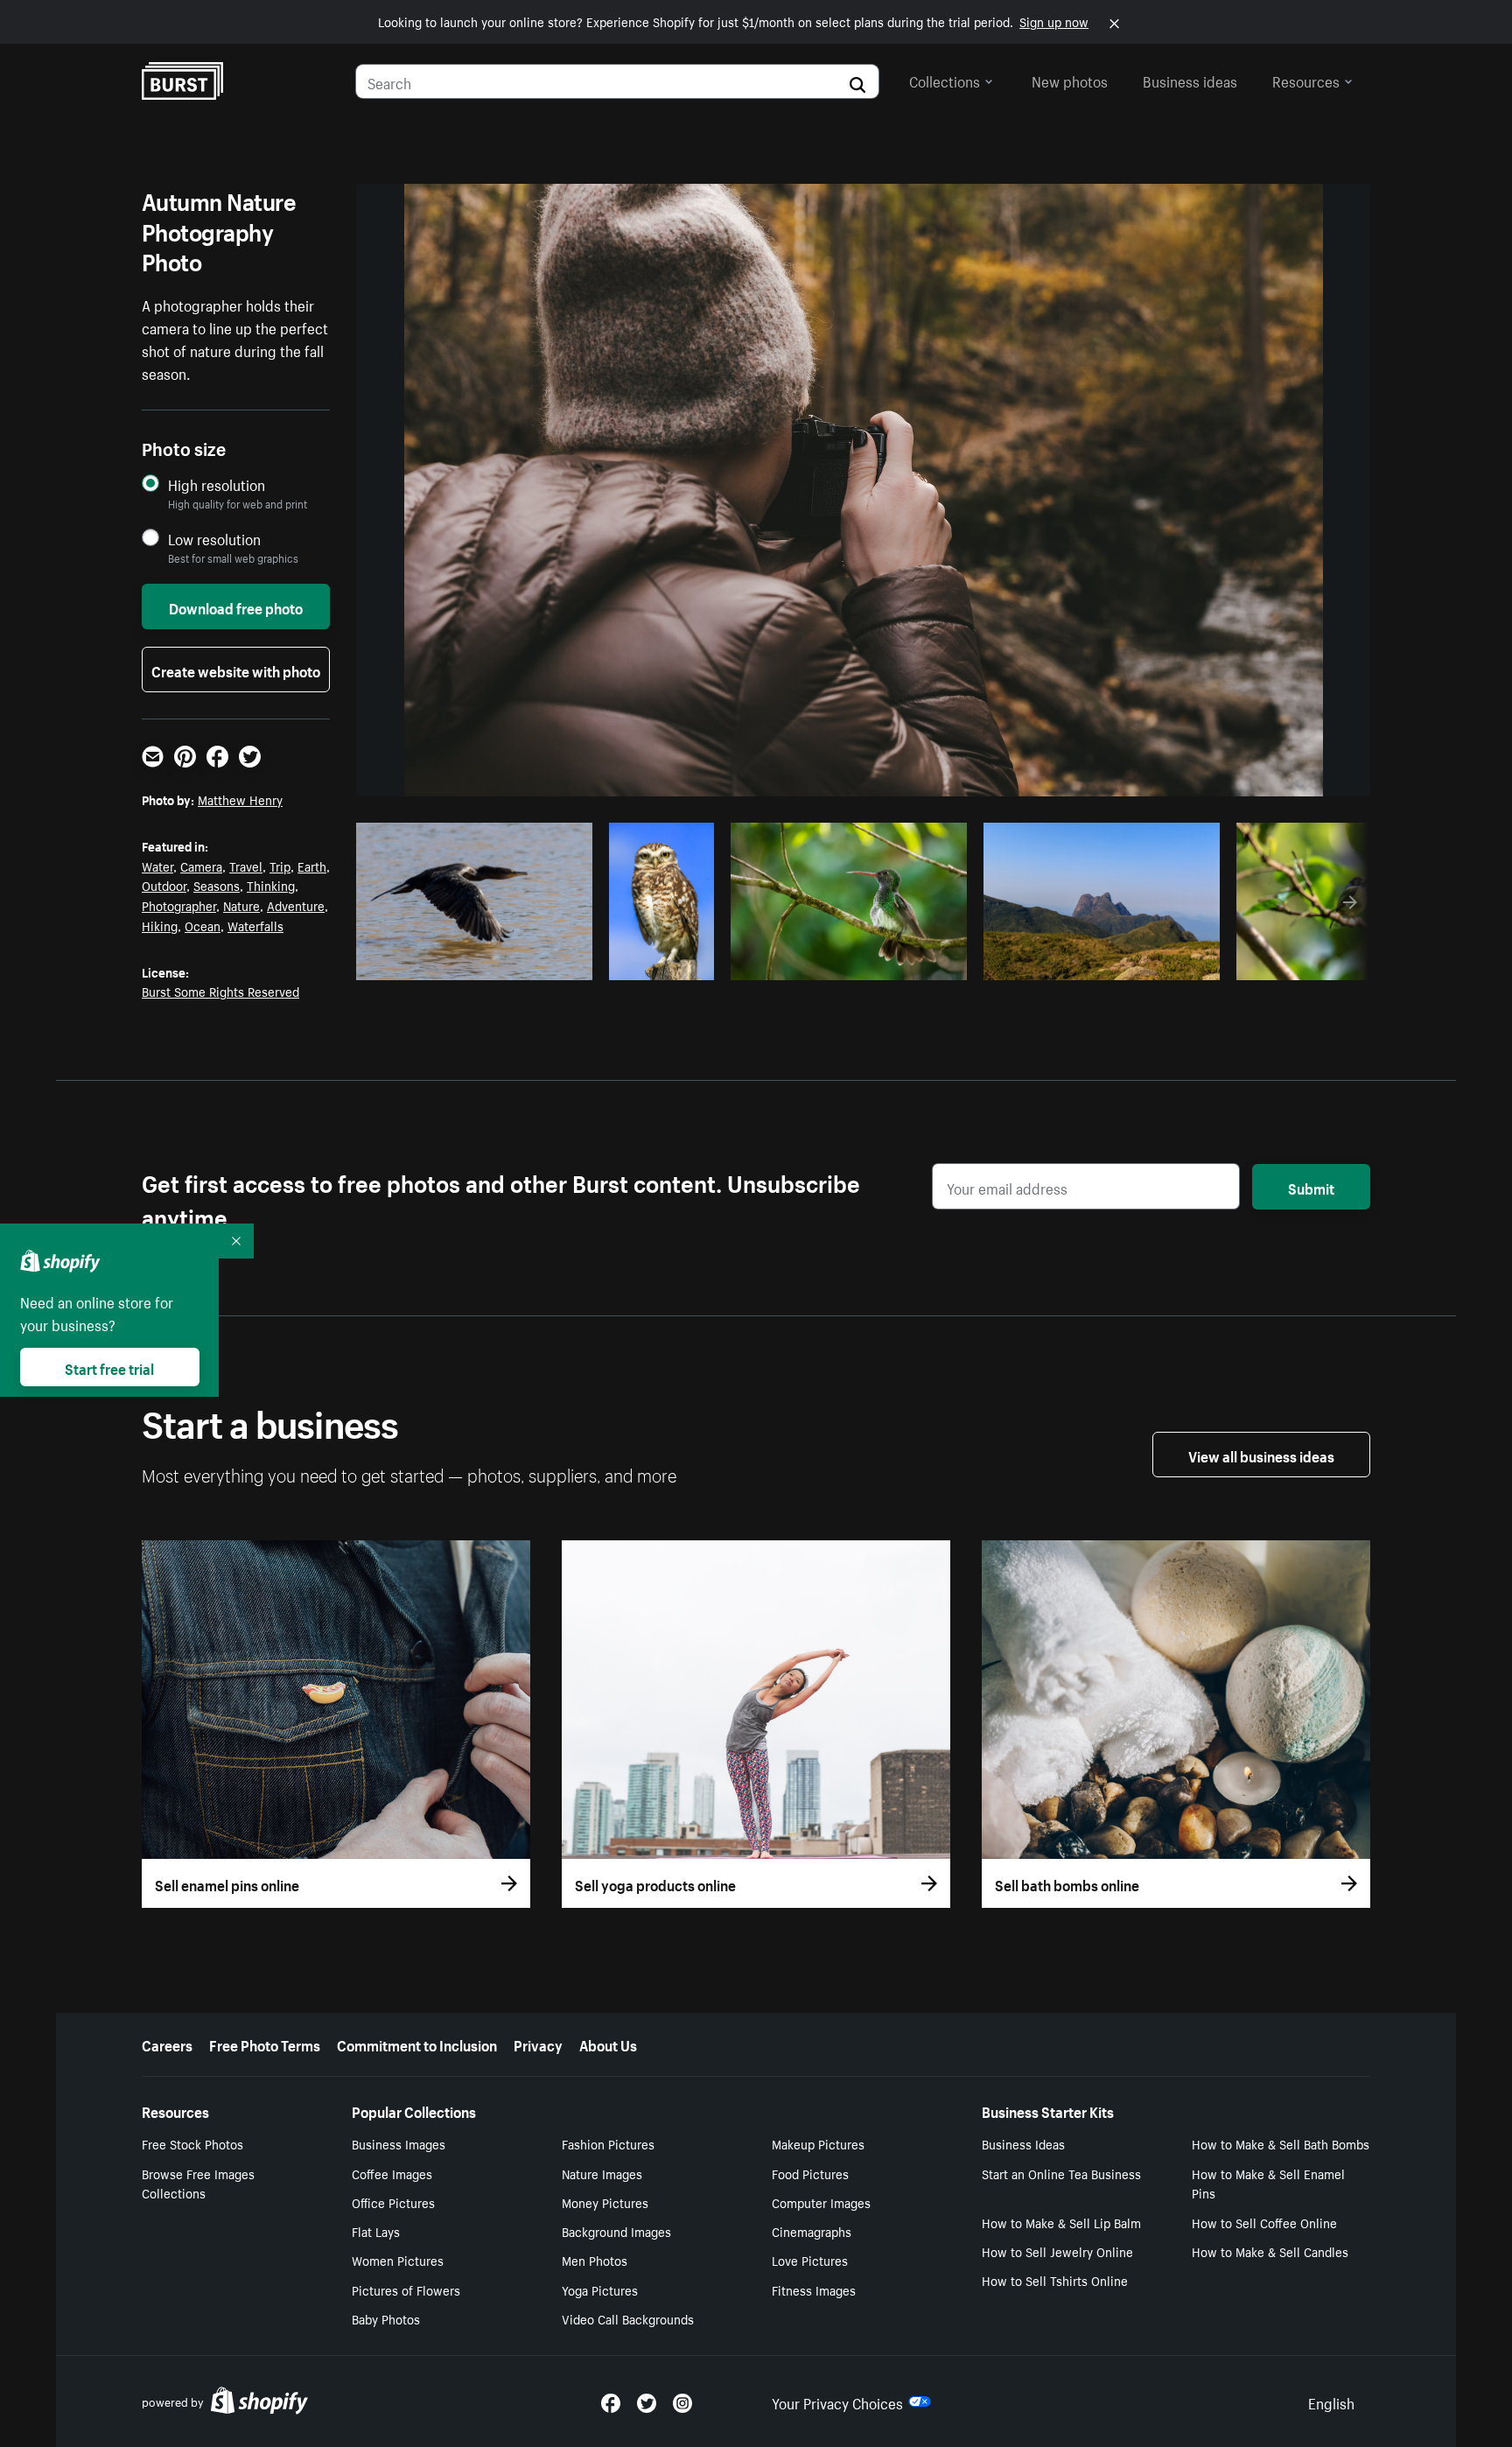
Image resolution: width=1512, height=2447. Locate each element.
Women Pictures (398, 2260)
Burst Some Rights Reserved (220, 991)
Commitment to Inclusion (417, 2044)
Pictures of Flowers (406, 2289)
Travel (246, 866)
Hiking (160, 925)
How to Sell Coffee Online (1264, 2222)
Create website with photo (236, 670)
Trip (280, 866)
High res (472, 962)
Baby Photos (386, 2318)
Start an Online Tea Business (1061, 2173)
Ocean (203, 925)
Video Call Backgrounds (628, 2318)
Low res (540, 962)
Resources (1306, 80)
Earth (312, 866)
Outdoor (164, 885)
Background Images (616, 2231)
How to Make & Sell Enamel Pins (1268, 2183)
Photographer (179, 905)
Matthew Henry (240, 799)
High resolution (217, 484)
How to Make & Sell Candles (1270, 2251)
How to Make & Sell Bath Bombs (1281, 2143)
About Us (608, 2044)
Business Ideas (1023, 2143)
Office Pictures (393, 2202)
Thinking (271, 885)
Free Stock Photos (192, 2143)
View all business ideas (1261, 1455)
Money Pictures (605, 2202)
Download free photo (236, 606)
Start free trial (109, 1367)
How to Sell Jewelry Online (1057, 2251)
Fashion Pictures (608, 2143)
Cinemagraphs (812, 2231)
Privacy (538, 2044)
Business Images (399, 2143)
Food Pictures (810, 2173)
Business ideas (1190, 80)
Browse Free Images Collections (198, 2183)
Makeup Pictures (818, 2143)
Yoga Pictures (600, 2289)
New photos (1070, 80)
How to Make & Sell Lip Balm (1061, 2222)
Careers (167, 2044)
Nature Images (602, 2173)
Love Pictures (810, 2260)
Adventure (296, 905)
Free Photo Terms (265, 2044)
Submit (1311, 1187)
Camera (201, 866)
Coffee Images (392, 2173)
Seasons (217, 885)
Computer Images (821, 2202)
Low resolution (214, 539)
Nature (241, 905)
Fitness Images (814, 2289)
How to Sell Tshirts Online (1055, 2280)
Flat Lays (376, 2231)
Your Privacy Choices (837, 2401)
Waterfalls (255, 925)
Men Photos (595, 2260)
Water (157, 866)
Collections (945, 80)
